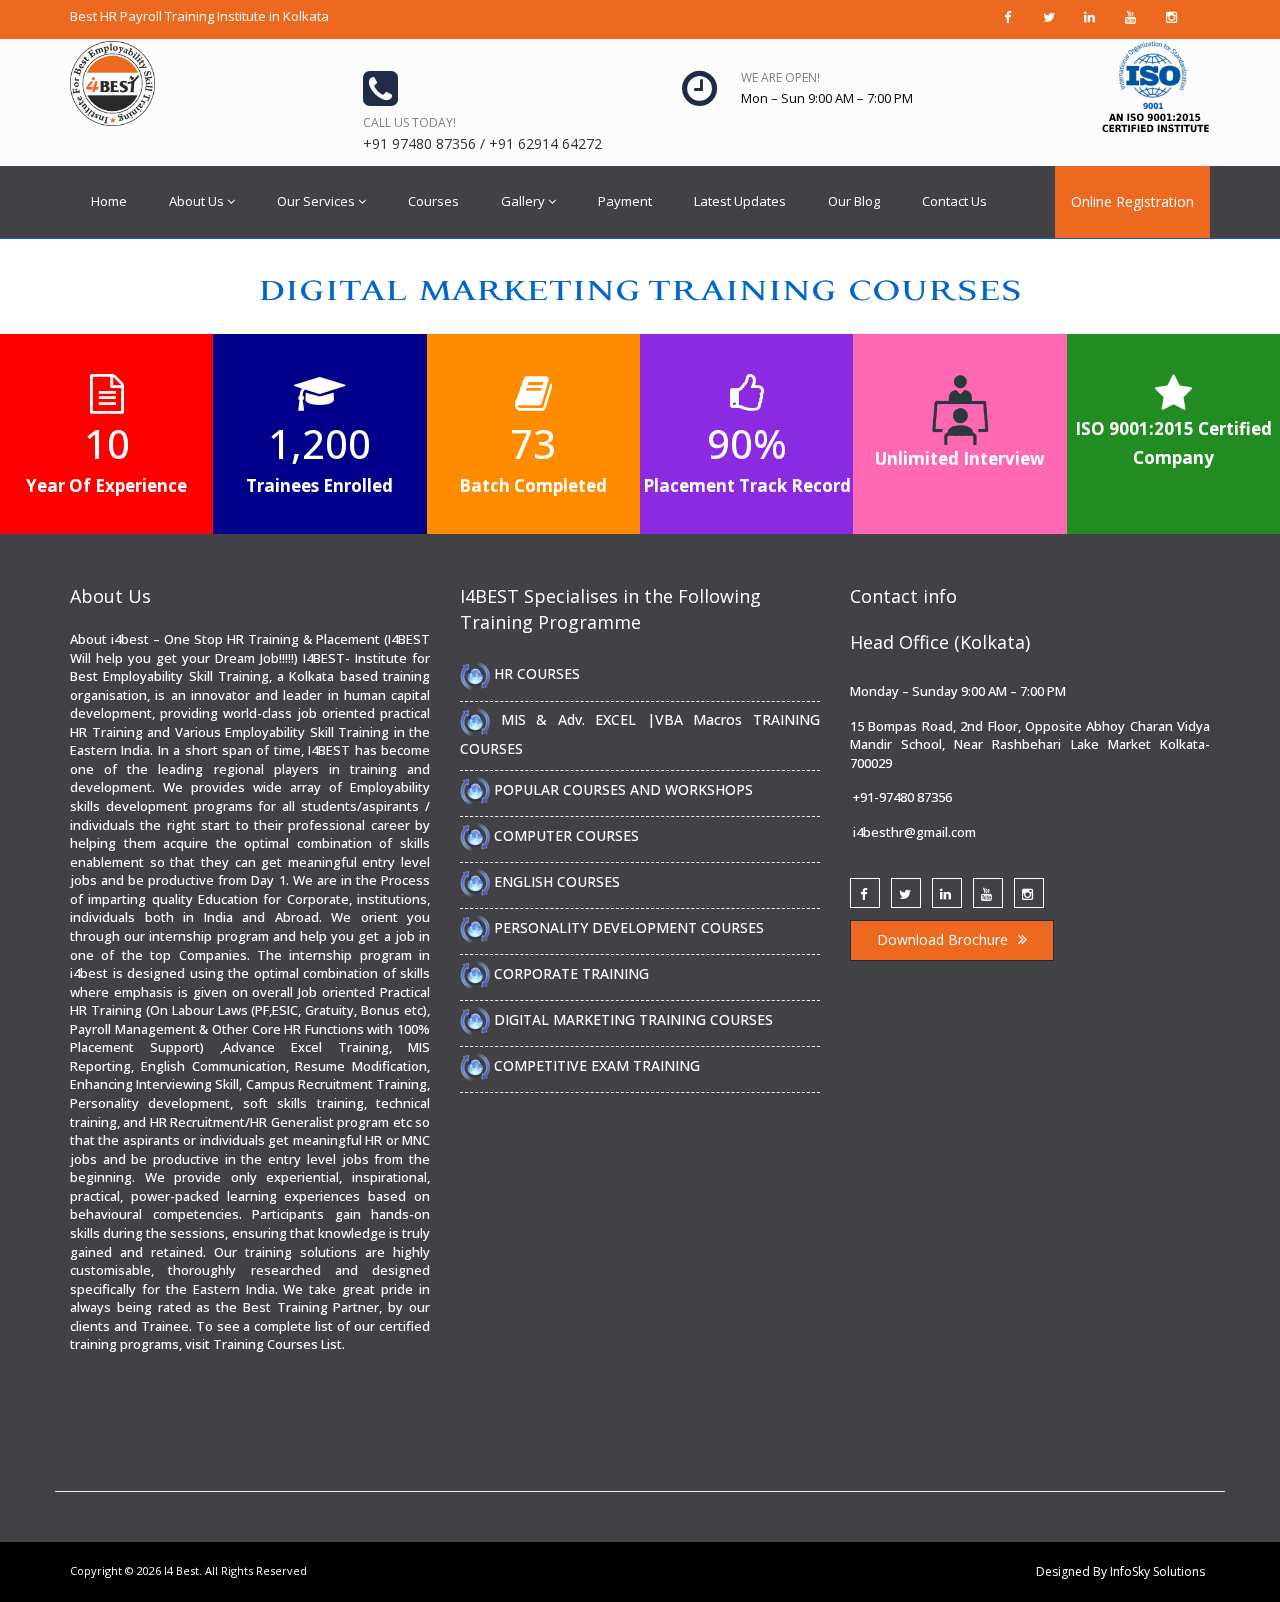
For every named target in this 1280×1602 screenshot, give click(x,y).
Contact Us (954, 201)
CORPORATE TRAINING (569, 973)
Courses (433, 201)
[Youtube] (988, 893)
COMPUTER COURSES (564, 835)
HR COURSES (535, 673)
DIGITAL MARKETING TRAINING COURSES (631, 1019)
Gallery (523, 201)
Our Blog (854, 201)
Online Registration (1132, 201)
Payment (625, 201)
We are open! (780, 77)
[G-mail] (947, 893)
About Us (196, 201)
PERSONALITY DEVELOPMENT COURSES (627, 927)
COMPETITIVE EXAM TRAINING (595, 1065)
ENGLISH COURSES (555, 881)
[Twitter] (906, 893)
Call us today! (409, 122)
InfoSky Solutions (1157, 1571)
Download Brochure (942, 939)
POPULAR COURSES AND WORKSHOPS (621, 789)
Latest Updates (740, 201)
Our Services (316, 201)
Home (109, 201)
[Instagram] (1029, 893)
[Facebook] (865, 893)
